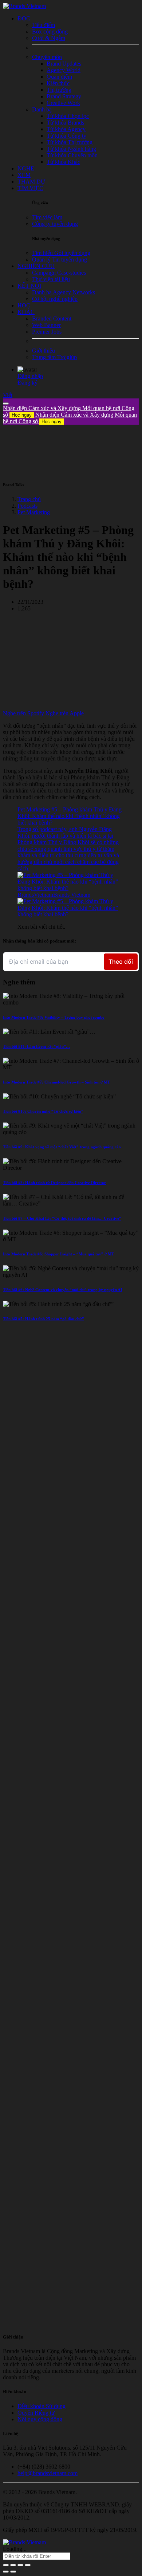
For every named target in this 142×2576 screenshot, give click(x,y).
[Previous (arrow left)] (6, 2572)
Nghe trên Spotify (23, 713)
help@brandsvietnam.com (48, 2473)
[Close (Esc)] (6, 2565)
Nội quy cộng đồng (40, 2419)
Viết (8, 395)
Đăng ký (27, 383)
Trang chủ (29, 499)
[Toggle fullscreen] (20, 2565)
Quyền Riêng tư (36, 2413)
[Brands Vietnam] (24, 6)
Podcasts (27, 506)
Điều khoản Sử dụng (42, 2406)
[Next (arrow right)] (13, 2572)
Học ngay (22, 415)
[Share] (13, 2565)
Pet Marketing (34, 512)
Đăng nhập (30, 376)
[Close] (6, 404)
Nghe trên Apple (65, 713)
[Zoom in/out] (28, 2565)
